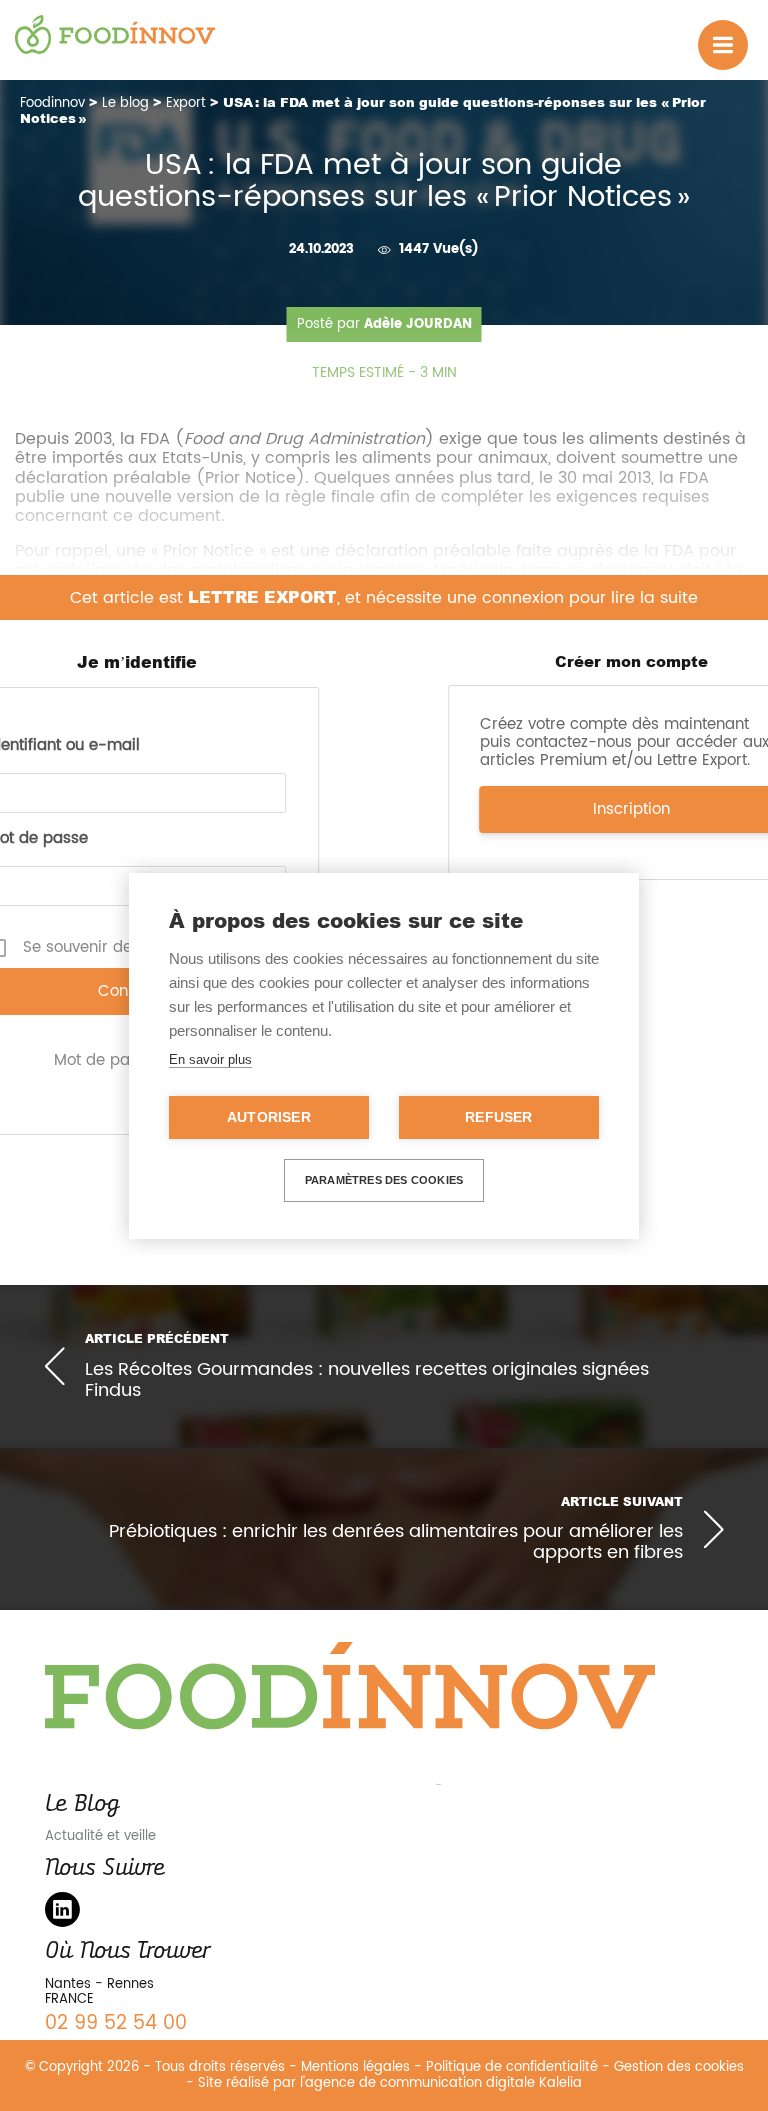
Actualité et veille (100, 1836)
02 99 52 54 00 (116, 2023)
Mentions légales (355, 2067)
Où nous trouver (127, 1950)
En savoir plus (210, 1059)
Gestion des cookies (679, 2067)
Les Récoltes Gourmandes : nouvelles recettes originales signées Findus (367, 1379)
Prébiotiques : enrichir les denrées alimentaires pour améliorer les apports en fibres (396, 1542)
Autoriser (269, 1117)
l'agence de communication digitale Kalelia (441, 2083)
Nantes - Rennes (99, 1984)
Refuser (498, 1117)
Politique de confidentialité (512, 2067)
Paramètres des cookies (384, 1180)
